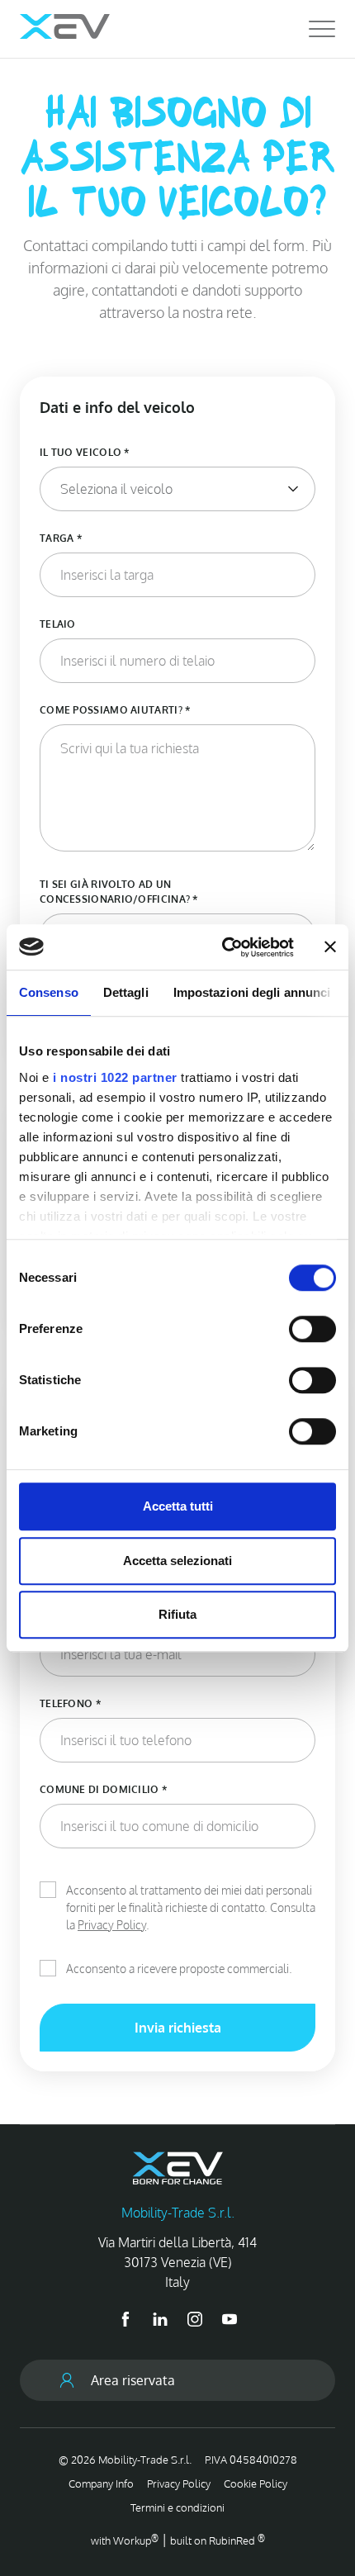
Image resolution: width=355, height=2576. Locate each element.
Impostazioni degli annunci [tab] (252, 992)
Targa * (61, 538)
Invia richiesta (178, 2028)
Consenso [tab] (49, 992)
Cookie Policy (256, 2483)
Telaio (58, 624)
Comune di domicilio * (103, 1789)
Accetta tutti (178, 1506)
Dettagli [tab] (126, 992)
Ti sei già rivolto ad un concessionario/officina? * (119, 892)
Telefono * (70, 1703)
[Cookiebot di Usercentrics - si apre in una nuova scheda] (223, 947)
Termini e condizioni (177, 2507)
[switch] (312, 1329)
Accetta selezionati (177, 1561)
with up (125, 2540)
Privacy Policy (112, 1925)
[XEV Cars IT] (65, 26)
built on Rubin (218, 2540)
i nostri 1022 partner (115, 1077)
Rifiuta (177, 1614)
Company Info (101, 2483)
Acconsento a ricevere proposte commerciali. (179, 1969)
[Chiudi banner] (330, 947)
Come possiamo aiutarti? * (115, 710)
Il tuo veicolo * (85, 452)
